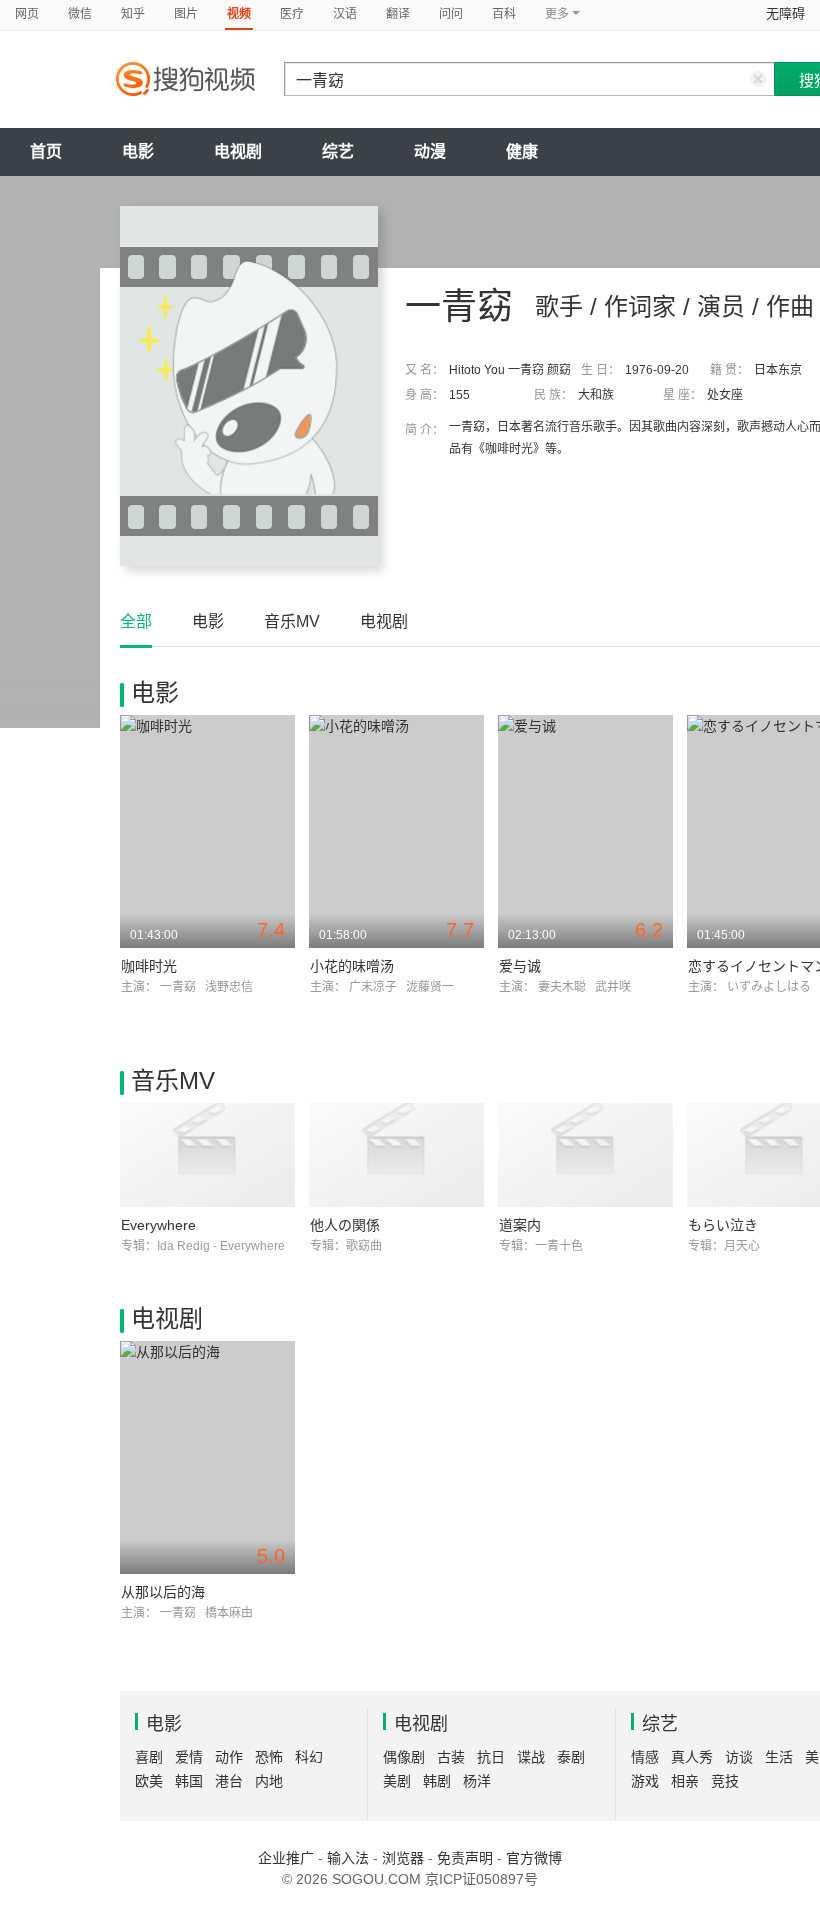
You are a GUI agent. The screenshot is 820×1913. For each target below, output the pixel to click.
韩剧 (437, 1781)
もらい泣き (723, 1225)
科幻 (309, 1757)
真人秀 (692, 1757)
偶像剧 (404, 1757)
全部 (136, 621)
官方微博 (534, 1858)
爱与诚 (520, 966)
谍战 (531, 1757)
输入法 (348, 1858)
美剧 (397, 1781)
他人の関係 (345, 1225)
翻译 (398, 14)
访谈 (739, 1757)
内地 (269, 1781)
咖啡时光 (149, 966)
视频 (239, 14)
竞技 (725, 1781)
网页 (27, 14)
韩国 (189, 1781)
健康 (522, 151)
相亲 (685, 1781)
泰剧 (571, 1757)
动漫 (430, 151)
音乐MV (292, 621)
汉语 (345, 14)
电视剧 (238, 151)
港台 (229, 1781)
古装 (451, 1757)
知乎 (133, 14)
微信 (80, 14)
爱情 (189, 1757)
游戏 (645, 1781)
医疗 (292, 14)
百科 (504, 14)
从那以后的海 (163, 1592)
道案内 (520, 1225)
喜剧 (149, 1757)
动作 (229, 1757)
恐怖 (269, 1757)
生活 (779, 1757)
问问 (451, 14)
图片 (186, 14)
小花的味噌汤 (352, 966)
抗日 (491, 1757)
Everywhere (158, 1225)
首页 (46, 151)
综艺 (338, 151)
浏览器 (403, 1858)
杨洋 (477, 1781)
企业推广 (286, 1858)
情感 (645, 1757)
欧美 (149, 1781)
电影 (138, 151)
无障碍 (785, 13)
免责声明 (465, 1858)
